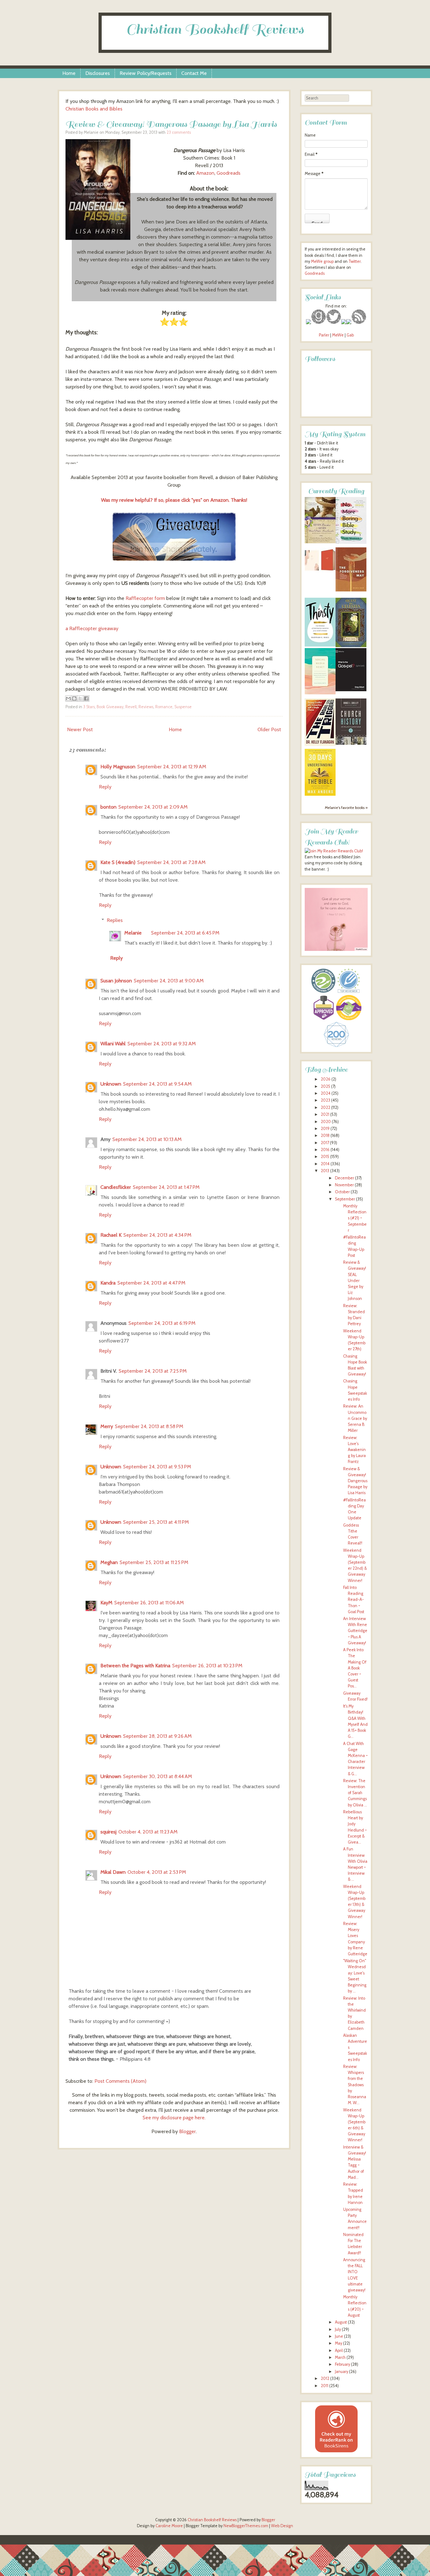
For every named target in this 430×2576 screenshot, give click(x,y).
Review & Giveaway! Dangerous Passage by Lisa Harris (171, 124)
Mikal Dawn (113, 1872)
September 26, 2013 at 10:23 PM (207, 1666)
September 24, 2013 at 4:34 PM (157, 1235)
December (345, 1178)
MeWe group (322, 261)
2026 (326, 1079)
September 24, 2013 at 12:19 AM (172, 767)
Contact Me (194, 73)
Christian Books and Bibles (94, 109)
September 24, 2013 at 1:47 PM (166, 1187)
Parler (325, 335)
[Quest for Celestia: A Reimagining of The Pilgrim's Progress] (351, 646)
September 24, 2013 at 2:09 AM (153, 807)
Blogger (187, 2131)
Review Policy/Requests (146, 73)
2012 (325, 2378)
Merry (107, 1426)
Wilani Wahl (113, 1044)
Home (69, 73)
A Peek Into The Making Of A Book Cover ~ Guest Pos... (355, 1668)
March (340, 2357)
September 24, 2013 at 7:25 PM (153, 1371)
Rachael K (111, 1235)
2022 (325, 1107)
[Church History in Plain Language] (351, 743)
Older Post (269, 729)
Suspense (183, 707)
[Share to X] (80, 698)
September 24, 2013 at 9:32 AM (162, 1044)
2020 (326, 1122)
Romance (164, 707)
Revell (131, 707)
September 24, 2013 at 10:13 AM (147, 1139)
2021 (325, 1114)
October (342, 1192)
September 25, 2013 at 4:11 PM (156, 1522)
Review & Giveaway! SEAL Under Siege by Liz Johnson (355, 1280)
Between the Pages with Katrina (135, 1666)
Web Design (282, 2526)
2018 (325, 1135)
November (344, 1185)
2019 (325, 1129)
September (345, 1199)
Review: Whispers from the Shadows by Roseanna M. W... (355, 2085)
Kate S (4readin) (118, 862)
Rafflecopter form (145, 598)
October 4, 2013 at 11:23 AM (148, 1832)
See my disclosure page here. (174, 2118)
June (339, 2336)
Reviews (146, 707)
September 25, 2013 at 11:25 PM (154, 1562)
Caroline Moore (169, 2526)
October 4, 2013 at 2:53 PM (157, 1872)
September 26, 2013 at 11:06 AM (149, 1603)
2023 (325, 1100)
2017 (325, 1143)
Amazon (205, 173)
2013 (325, 1171)
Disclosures (98, 73)
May (339, 2343)
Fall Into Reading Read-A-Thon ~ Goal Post (354, 1600)
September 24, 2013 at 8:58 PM (149, 1426)
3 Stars (89, 707)
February (342, 2364)
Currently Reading (336, 491)
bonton (108, 807)
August (341, 2322)
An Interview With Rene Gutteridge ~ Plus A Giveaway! (355, 1631)
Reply (105, 787)
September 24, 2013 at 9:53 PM (157, 1467)
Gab (350, 335)
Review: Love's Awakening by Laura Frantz (354, 1450)
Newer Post (80, 729)
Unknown (111, 1084)
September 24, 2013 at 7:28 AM (171, 862)
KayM (106, 1603)
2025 (325, 1086)
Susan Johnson (116, 981)
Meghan (109, 1562)
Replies (115, 920)
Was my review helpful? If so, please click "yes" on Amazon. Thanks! (174, 500)
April (339, 2350)
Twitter (355, 261)
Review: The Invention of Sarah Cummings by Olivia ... (355, 1793)
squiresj (108, 1832)
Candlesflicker (116, 1187)
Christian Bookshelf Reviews (215, 29)
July (338, 2329)
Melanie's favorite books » (346, 808)
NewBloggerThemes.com (246, 2526)
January (342, 2372)
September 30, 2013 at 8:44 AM (158, 1776)
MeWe (338, 335)
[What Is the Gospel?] (351, 690)
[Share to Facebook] (86, 698)
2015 (325, 1157)
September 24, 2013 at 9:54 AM (157, 1084)
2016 (325, 1150)
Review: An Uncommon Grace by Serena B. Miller (355, 1418)
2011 (325, 2386)
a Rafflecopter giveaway (92, 628)
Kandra (108, 1283)
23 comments (179, 132)
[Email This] (68, 698)
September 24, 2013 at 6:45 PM (185, 933)
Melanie (133, 933)
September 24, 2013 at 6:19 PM (162, 1323)
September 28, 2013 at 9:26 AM (157, 1736)
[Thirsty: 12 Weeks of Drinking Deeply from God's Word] (320, 645)
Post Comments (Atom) (120, 2081)
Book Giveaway (110, 707)
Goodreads (229, 173)
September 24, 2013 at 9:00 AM (169, 981)
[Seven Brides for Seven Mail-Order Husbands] (320, 542)
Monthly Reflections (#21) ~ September (355, 1218)
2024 (326, 1093)
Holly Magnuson (118, 767)
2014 (325, 1164)
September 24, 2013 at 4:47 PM (151, 1283)
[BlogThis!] (74, 698)
